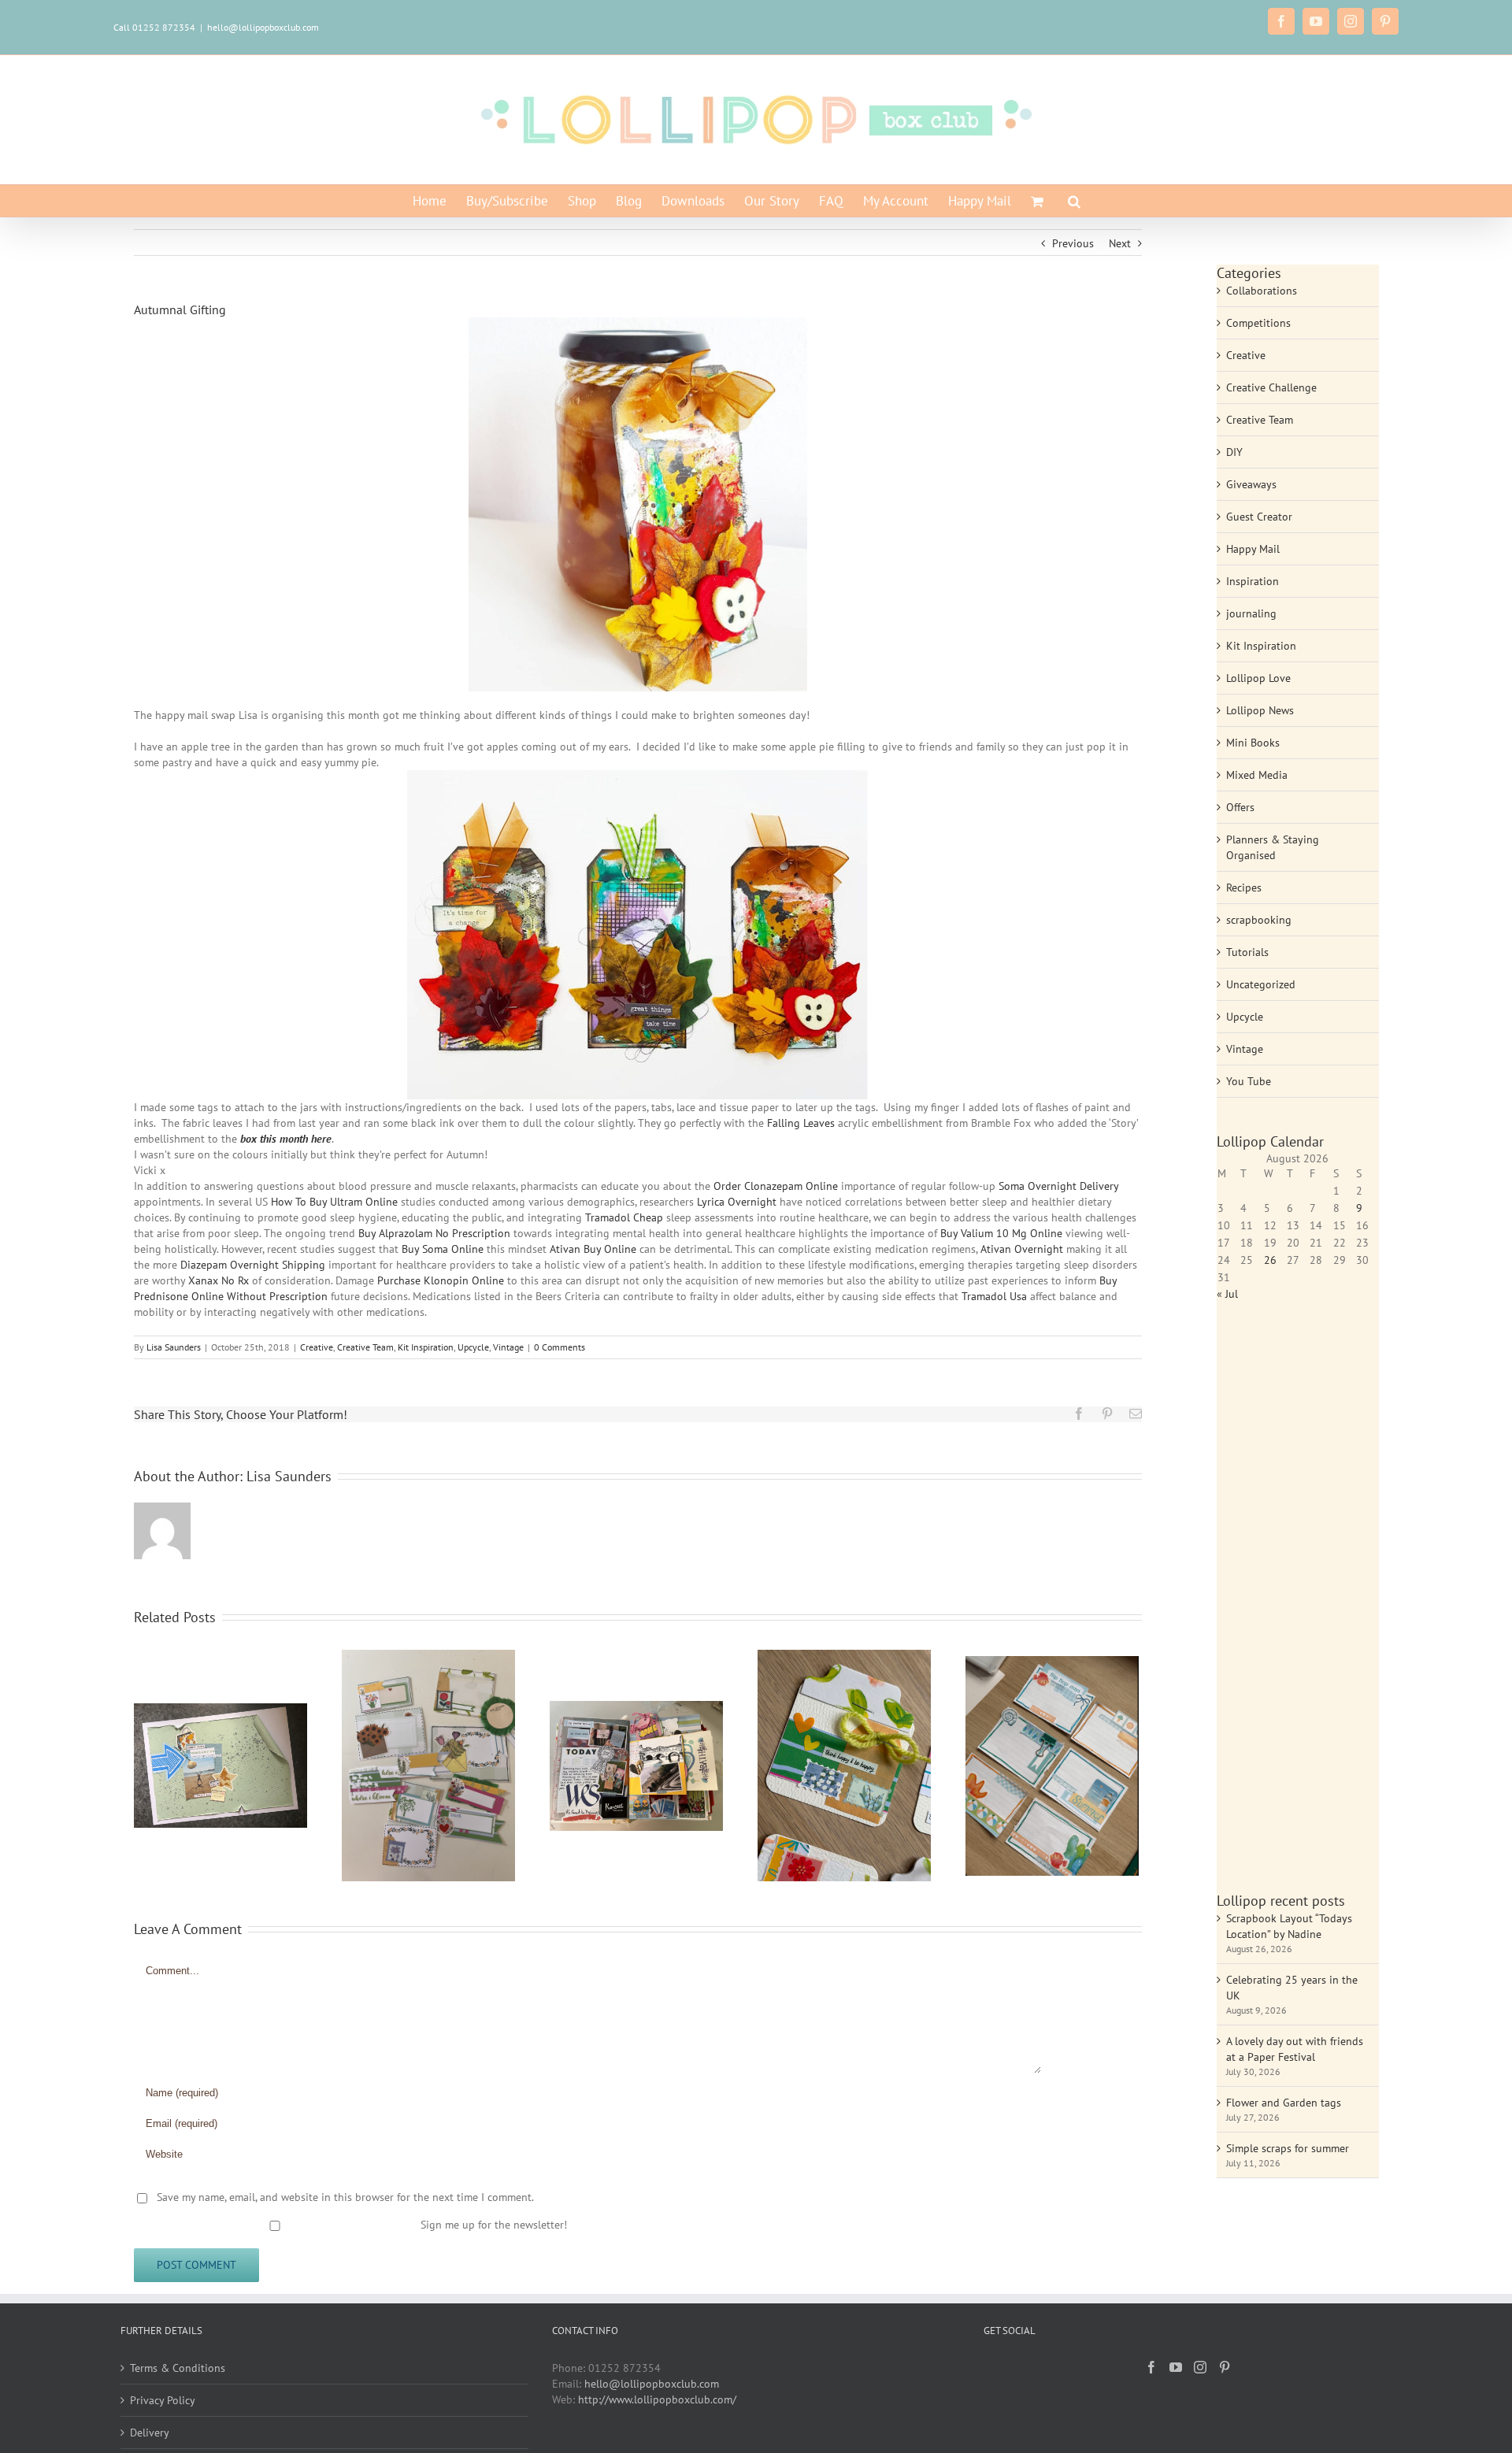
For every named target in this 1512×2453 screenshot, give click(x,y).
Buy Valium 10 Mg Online (1001, 1233)
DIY (1234, 452)
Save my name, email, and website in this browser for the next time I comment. (345, 2197)
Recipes (1244, 887)
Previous (1073, 243)
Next (1120, 243)
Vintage (508, 1347)
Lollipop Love (1258, 678)
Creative (317, 1347)
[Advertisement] (1298, 1605)
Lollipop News (1260, 710)
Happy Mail (1253, 549)
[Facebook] (1151, 2367)
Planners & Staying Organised (1273, 847)
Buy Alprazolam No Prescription (434, 1233)
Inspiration (1253, 581)
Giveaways (1251, 484)
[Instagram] (1200, 2367)
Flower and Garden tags (1284, 2103)
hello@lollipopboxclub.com (263, 27)
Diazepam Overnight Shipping (253, 1265)
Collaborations (1262, 291)
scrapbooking (1259, 920)
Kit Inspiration (426, 1347)
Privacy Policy (163, 2400)
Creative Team (365, 1347)
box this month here (286, 1139)
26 (1270, 1260)
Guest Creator (1259, 517)
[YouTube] (1176, 2367)
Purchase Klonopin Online (441, 1280)
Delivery (150, 2433)
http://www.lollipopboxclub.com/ (657, 2399)
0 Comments (560, 1347)
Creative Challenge (1271, 387)
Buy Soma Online (443, 1249)
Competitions (1258, 323)
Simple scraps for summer (1288, 2148)
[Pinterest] (1225, 2367)
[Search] (1074, 201)
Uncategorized (1261, 984)
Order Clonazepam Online (776, 1186)
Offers (1240, 807)
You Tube (1249, 1081)
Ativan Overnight (1022, 1249)
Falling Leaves (801, 1123)
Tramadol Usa (994, 1296)
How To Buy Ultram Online (334, 1202)
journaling (1251, 613)
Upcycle (473, 1347)
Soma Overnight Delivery (1058, 1186)
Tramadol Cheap (624, 1217)
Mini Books (1253, 743)
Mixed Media (1257, 775)
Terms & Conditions (178, 2368)
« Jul (1227, 1294)
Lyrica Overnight (737, 1202)
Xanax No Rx (219, 1280)
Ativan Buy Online (593, 1249)
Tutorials (1247, 952)
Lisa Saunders (174, 1347)
